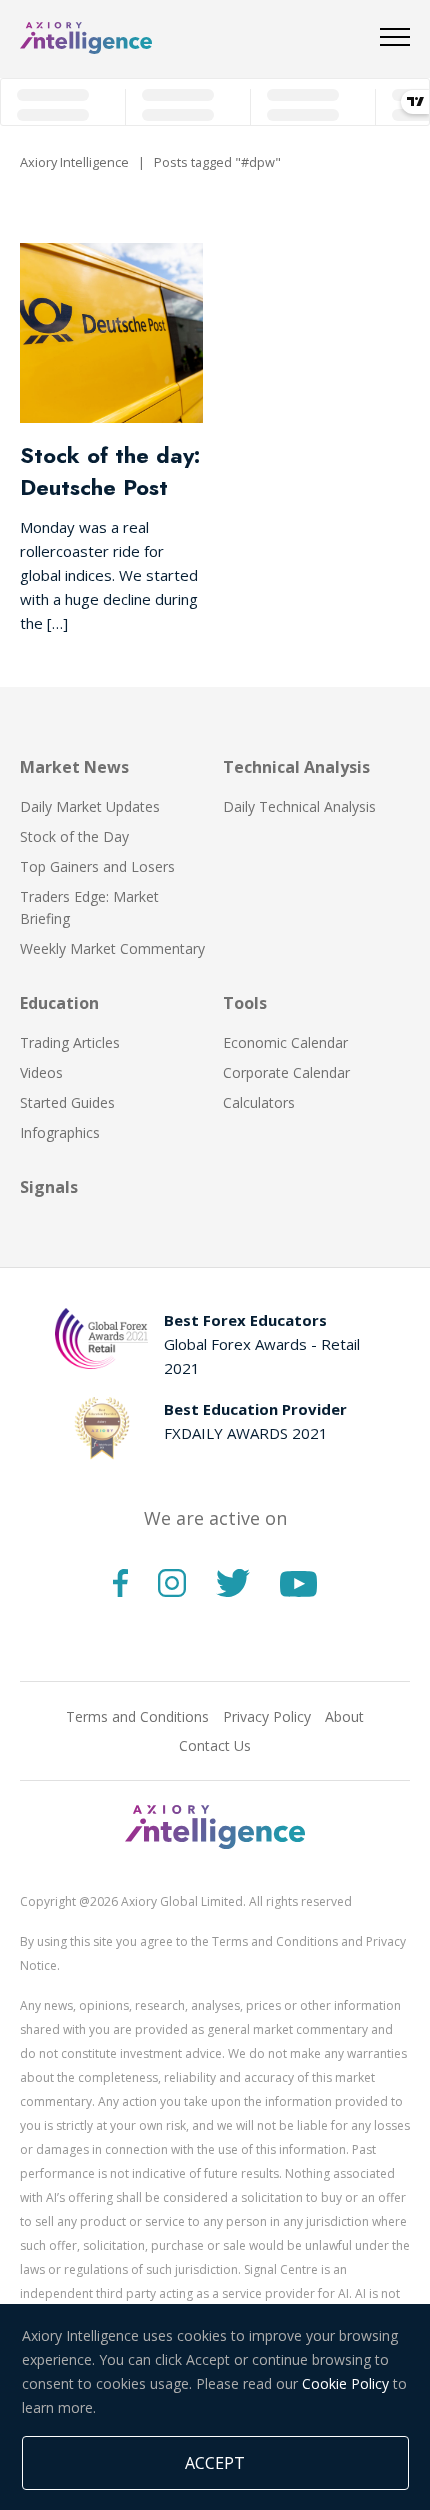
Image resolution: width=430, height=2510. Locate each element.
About (344, 1716)
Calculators (259, 1102)
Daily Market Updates (90, 806)
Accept (215, 2463)
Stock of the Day (74, 836)
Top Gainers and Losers (97, 866)
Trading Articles (70, 1042)
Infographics (60, 1132)
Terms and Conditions (137, 1716)
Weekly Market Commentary (112, 948)
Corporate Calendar (286, 1072)
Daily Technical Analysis (299, 806)
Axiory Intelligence (74, 162)
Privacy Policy (267, 1716)
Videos (41, 1072)
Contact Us (215, 1745)
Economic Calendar (285, 1042)
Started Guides (67, 1102)
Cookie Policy (345, 2383)
